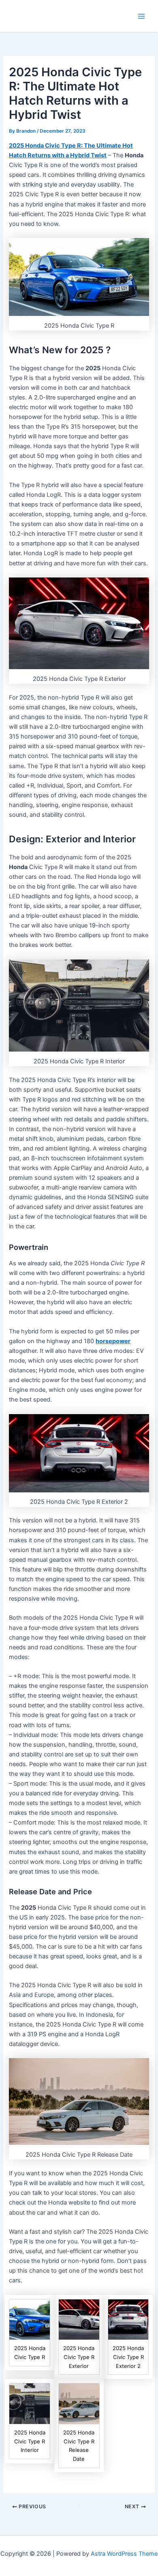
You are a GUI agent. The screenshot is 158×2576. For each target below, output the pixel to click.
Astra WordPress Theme (124, 2554)
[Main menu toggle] (141, 16)
